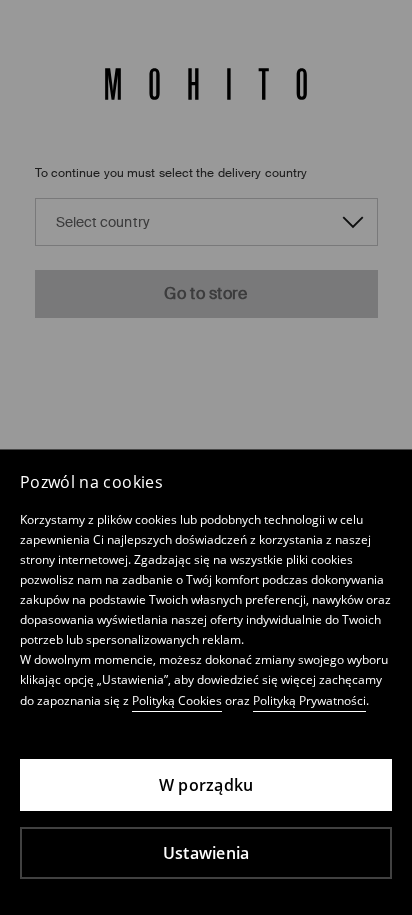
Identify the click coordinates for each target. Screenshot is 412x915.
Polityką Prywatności (309, 700)
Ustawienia (206, 853)
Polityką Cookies (177, 700)
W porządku (206, 785)
